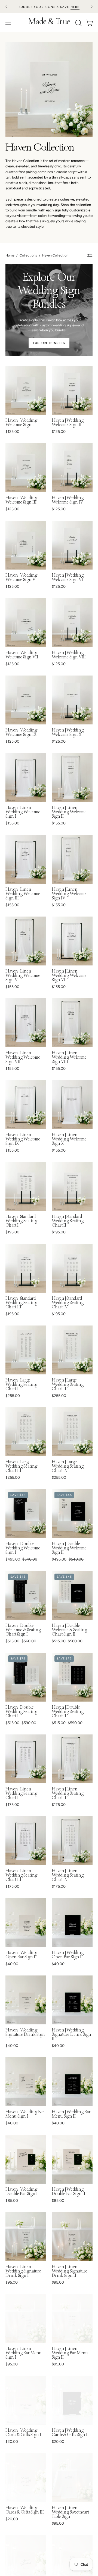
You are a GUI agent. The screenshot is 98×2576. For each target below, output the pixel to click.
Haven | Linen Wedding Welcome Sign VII (23, 1058)
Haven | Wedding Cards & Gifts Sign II (70, 2433)
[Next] (91, 7)
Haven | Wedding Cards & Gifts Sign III (25, 2511)
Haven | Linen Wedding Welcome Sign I (23, 812)
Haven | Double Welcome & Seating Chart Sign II (69, 1630)
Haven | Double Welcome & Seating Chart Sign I (23, 1630)
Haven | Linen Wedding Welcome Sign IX (23, 1140)
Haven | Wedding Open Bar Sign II (68, 1955)
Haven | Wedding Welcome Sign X (68, 733)
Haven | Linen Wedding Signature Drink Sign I (23, 2272)
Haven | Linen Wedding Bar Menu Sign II (70, 2353)
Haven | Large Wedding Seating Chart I (21, 1385)
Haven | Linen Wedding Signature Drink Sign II (70, 2272)
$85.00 (12, 2201)
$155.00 (12, 823)
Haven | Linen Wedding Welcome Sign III (23, 894)
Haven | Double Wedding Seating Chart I (21, 1712)
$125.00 (12, 432)
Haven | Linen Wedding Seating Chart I (21, 1794)
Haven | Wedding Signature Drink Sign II (71, 2035)
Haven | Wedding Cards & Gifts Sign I (23, 2433)
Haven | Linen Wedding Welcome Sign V (23, 976)
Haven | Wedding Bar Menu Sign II (71, 2115)
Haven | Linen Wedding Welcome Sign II (69, 812)
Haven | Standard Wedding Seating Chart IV (68, 1303)
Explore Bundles (49, 343)
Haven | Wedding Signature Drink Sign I (25, 2035)
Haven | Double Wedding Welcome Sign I (23, 1549)
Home (10, 255)
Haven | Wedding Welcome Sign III (21, 501)
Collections (28, 255)
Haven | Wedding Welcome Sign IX (21, 733)
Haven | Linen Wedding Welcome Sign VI (69, 976)
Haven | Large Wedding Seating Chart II (68, 1385)
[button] (78, 23)
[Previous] (7, 7)
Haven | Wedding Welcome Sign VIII (69, 655)
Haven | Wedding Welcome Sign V (21, 578)
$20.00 (12, 2442)
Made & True (49, 23)
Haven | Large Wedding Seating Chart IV (68, 1467)
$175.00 (12, 1805)
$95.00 (12, 2283)
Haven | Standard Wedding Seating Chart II (68, 1221)
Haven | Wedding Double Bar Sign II (68, 2192)
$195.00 (12, 1232)
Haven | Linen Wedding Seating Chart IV (68, 1876)
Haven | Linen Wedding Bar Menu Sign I (24, 2353)
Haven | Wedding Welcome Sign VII (22, 655)
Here (75, 7)
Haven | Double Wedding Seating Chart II (68, 1712)
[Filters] (90, 256)
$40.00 (12, 1964)
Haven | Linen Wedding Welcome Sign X (69, 1140)
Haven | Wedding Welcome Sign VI (68, 578)
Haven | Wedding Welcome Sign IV (68, 501)
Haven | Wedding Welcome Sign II (68, 423)
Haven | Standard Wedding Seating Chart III (21, 1303)
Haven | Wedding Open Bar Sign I (21, 1955)
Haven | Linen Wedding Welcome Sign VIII (69, 1058)
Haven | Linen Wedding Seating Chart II (68, 1794)
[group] (49, 7)
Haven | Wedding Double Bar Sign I (22, 2192)
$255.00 (13, 1396)
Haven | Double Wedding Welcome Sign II (69, 1549)
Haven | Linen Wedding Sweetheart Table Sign (70, 2513)
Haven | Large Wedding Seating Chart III (21, 1467)
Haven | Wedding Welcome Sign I (21, 423)
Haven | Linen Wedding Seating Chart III (21, 1876)
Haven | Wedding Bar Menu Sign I (25, 2115)
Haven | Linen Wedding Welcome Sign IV (69, 894)
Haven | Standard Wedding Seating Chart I (21, 1221)
